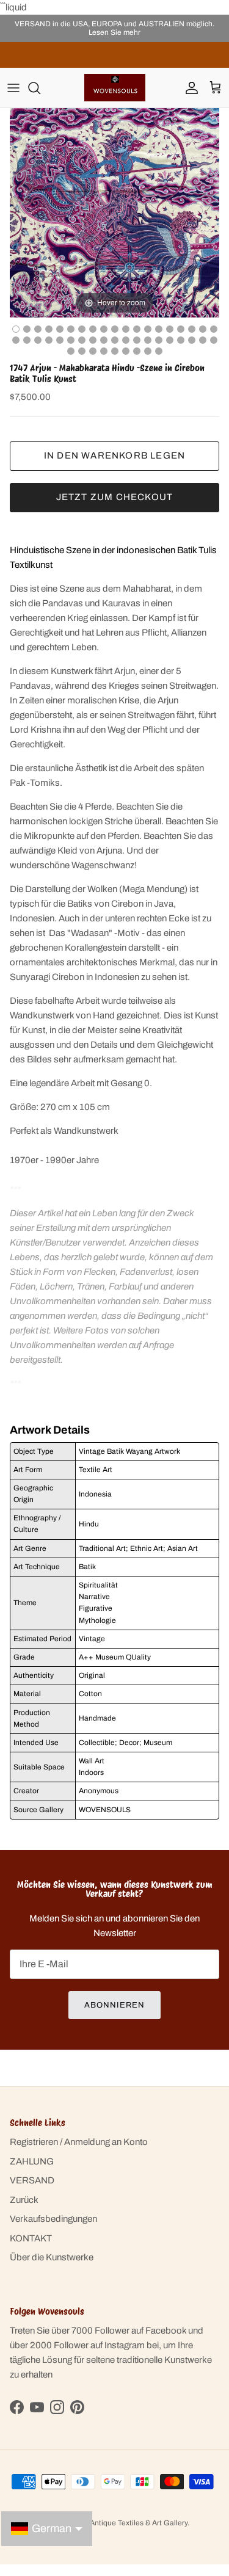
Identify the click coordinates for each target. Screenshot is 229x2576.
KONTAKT (31, 2238)
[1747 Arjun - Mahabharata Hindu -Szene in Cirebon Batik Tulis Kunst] (27, 329)
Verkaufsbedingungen (53, 2219)
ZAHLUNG (32, 2161)
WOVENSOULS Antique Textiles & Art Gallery (112, 2523)
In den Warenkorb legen (114, 455)
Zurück (24, 2200)
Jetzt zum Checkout (115, 497)
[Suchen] (40, 88)
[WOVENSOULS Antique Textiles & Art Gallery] (115, 88)
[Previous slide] (22, 207)
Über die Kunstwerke (52, 2257)
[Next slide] (207, 207)
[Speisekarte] (13, 88)
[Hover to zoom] (114, 212)
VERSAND (32, 2180)
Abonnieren (114, 2005)
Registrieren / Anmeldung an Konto (79, 2142)
